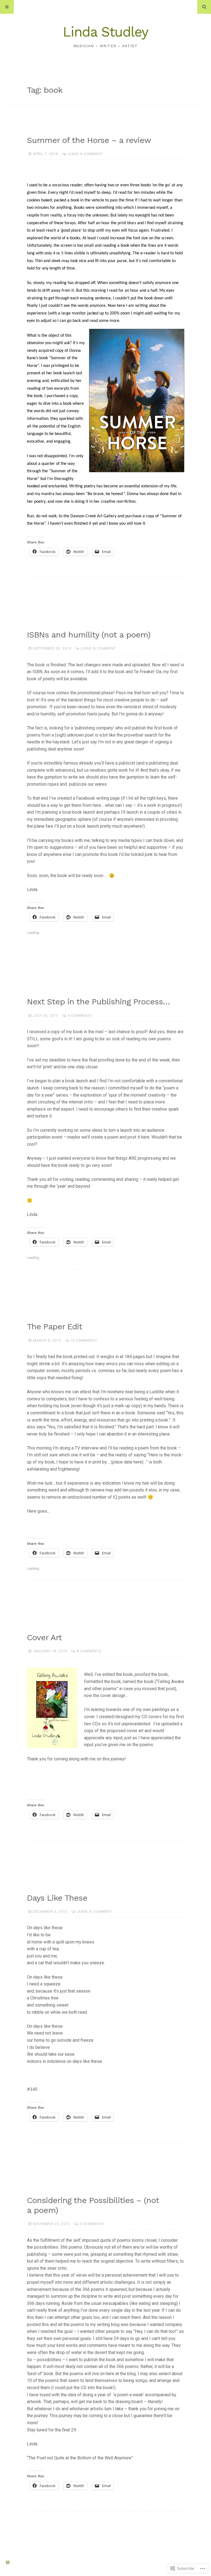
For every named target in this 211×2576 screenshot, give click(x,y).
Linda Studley (105, 32)
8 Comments (89, 1651)
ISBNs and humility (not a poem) (89, 635)
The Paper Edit (55, 1326)
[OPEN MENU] (7, 7)
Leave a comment (85, 154)
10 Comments (84, 1340)
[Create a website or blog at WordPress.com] (8, 2563)
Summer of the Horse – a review (89, 140)
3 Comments (92, 2224)
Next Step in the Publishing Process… (98, 1002)
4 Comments (80, 1015)
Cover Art (44, 1637)
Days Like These (57, 1898)
